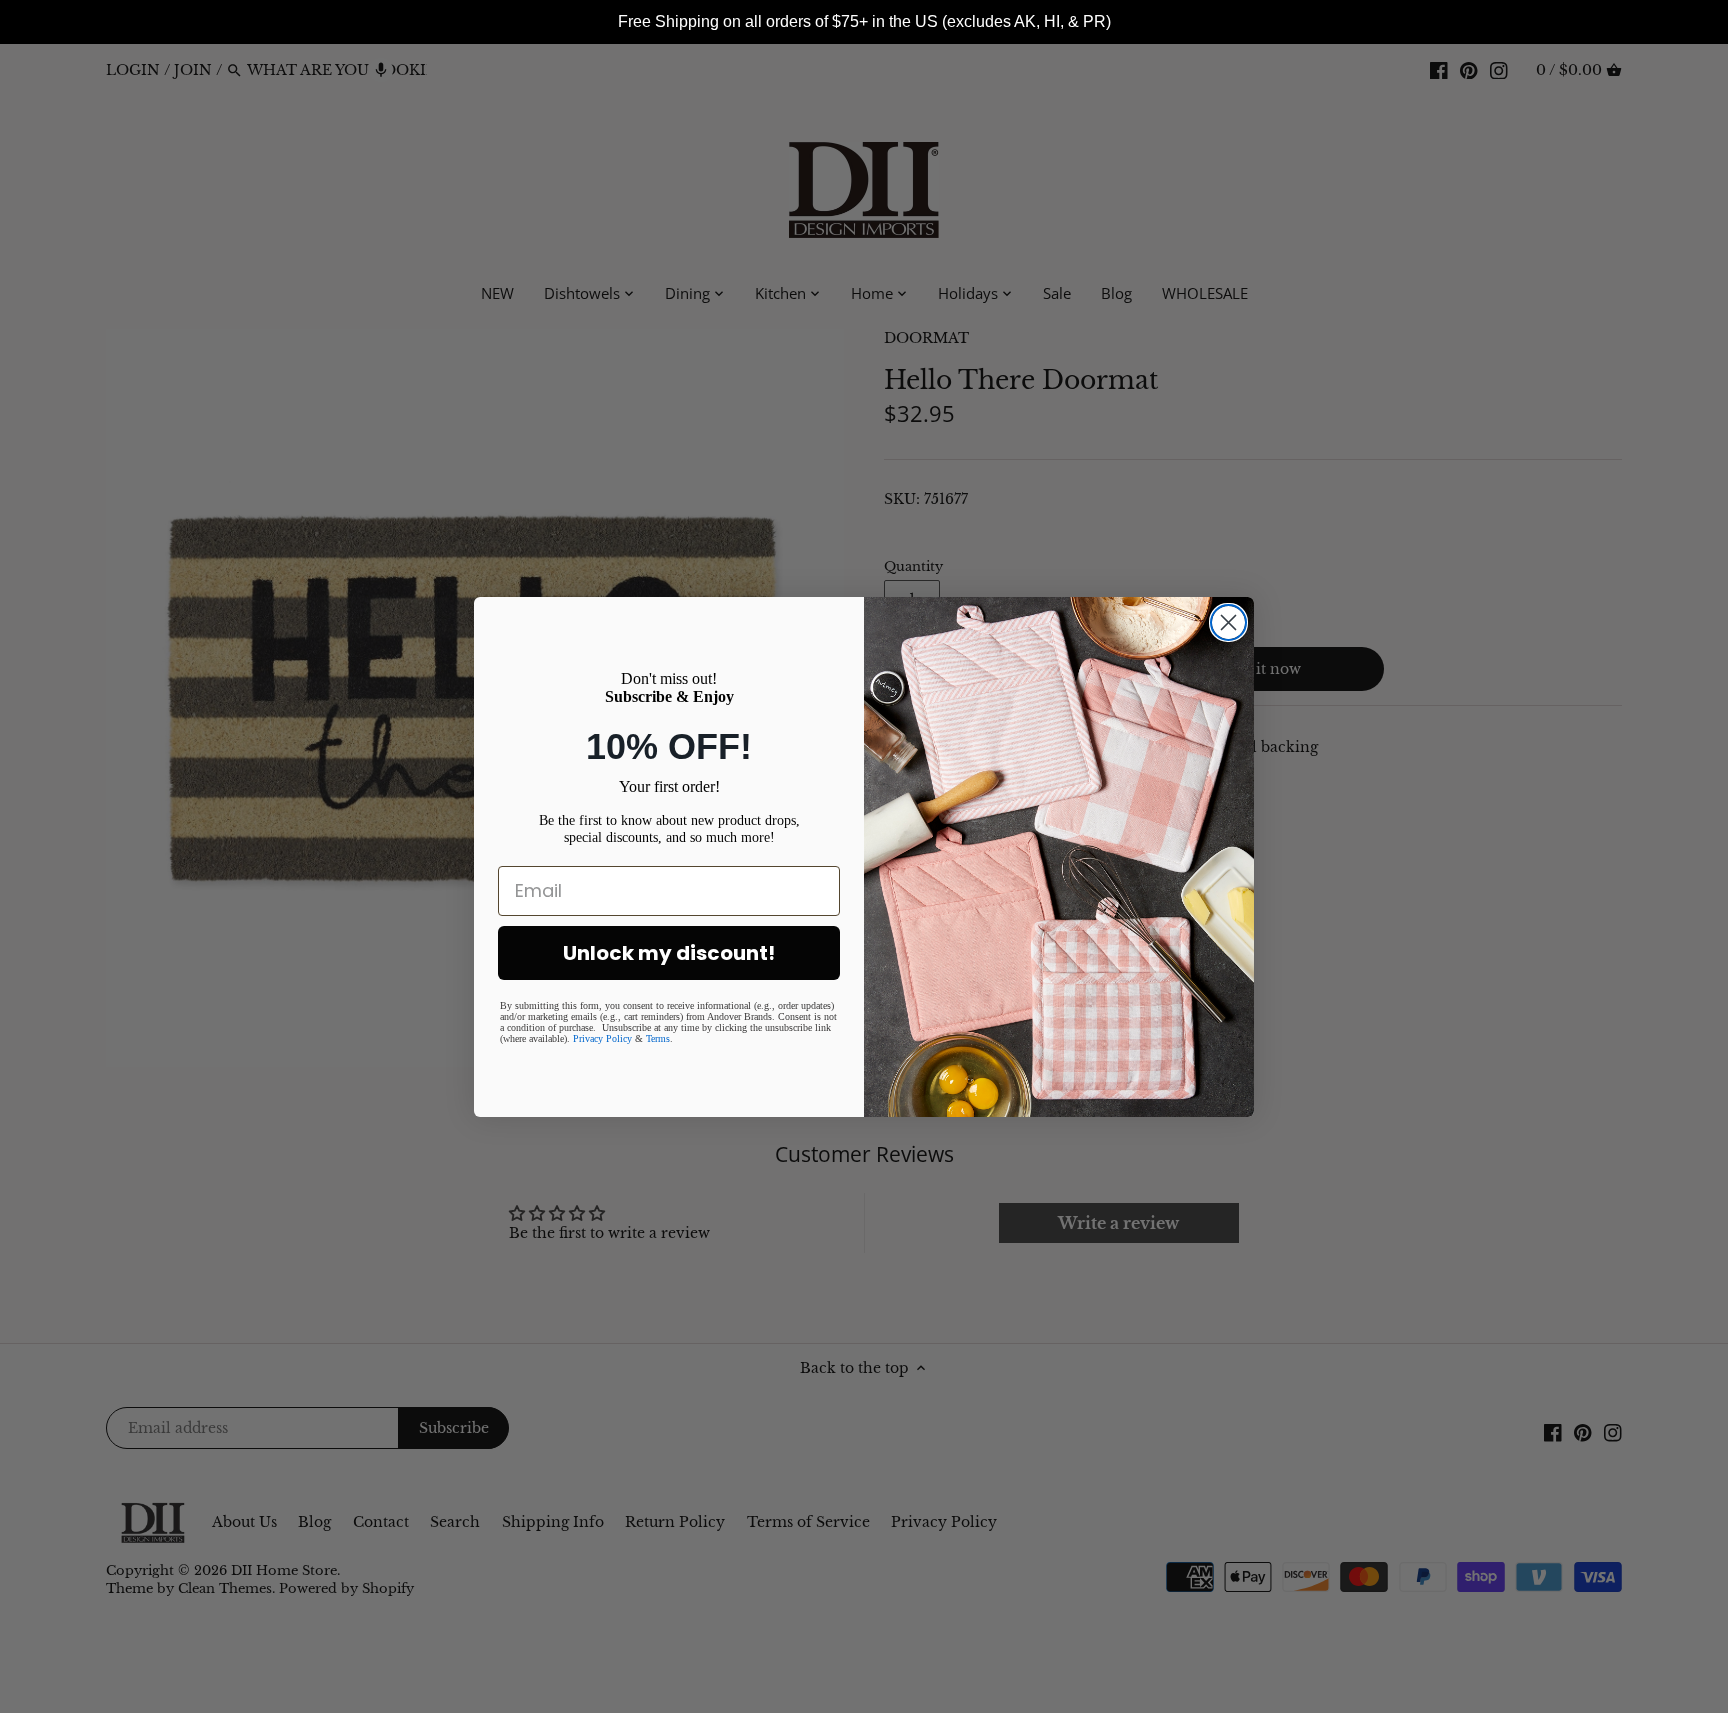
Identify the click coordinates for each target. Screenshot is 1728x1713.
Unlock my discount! (669, 953)
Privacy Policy (602, 1038)
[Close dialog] (1228, 622)
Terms (658, 1038)
